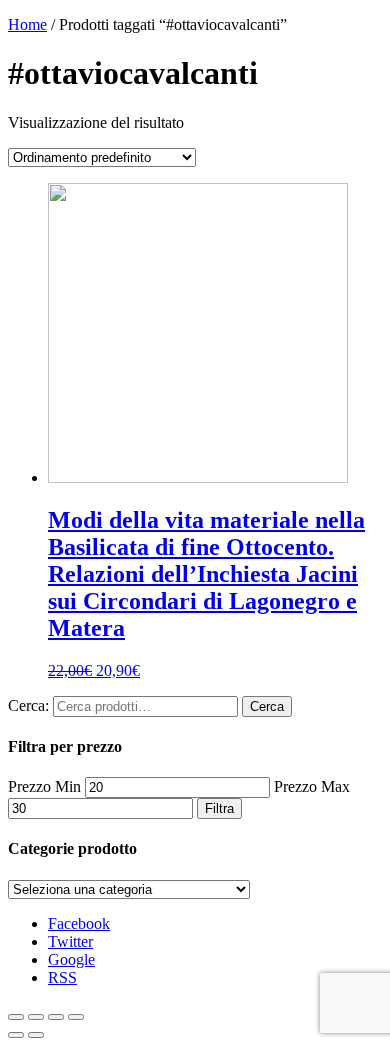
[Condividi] (36, 1017)
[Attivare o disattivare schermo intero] (56, 1017)
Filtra (219, 808)
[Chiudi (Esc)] (16, 1017)
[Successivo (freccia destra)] (36, 1035)
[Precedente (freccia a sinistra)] (16, 1035)
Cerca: (28, 705)
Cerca (267, 706)
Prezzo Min (44, 786)
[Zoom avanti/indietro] (76, 1017)
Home (27, 24)
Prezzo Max (312, 786)
